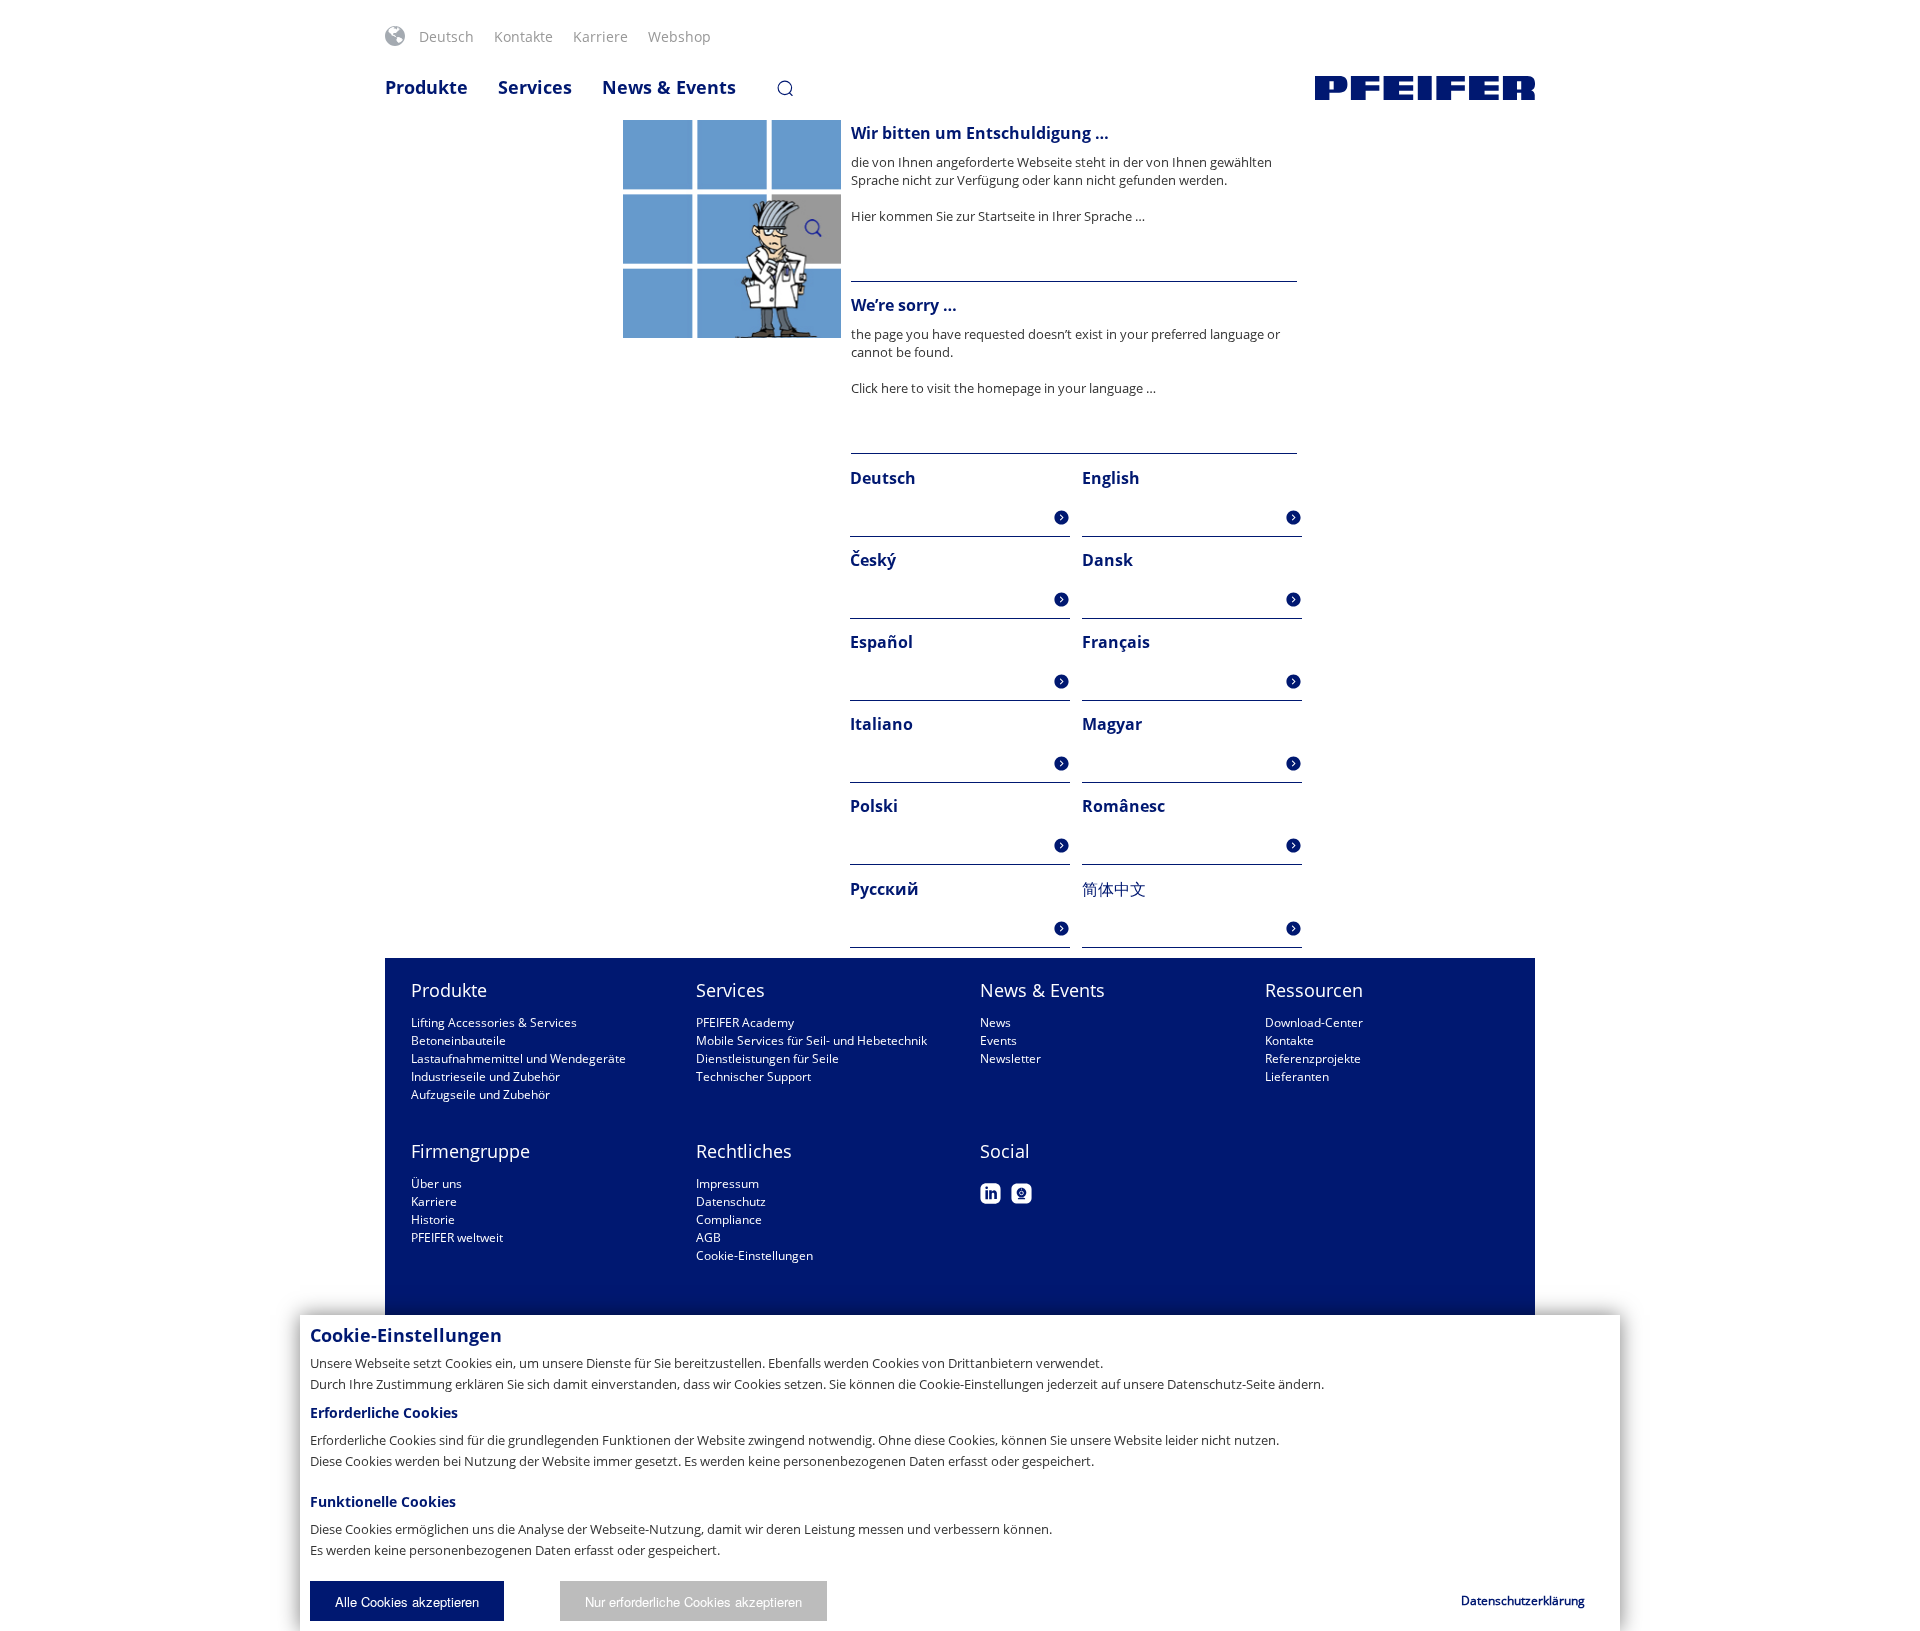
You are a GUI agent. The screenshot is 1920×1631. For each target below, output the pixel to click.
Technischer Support (753, 1076)
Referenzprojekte (1313, 1058)
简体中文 (1114, 889)
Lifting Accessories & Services (494, 1022)
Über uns (436, 1183)
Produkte (426, 87)
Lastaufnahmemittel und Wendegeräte (518, 1058)
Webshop (679, 36)
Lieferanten (1297, 1076)
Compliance (729, 1219)
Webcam (1021, 1193)
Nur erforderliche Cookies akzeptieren (693, 1601)
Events (998, 1040)
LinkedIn (990, 1193)
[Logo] (1425, 88)
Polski (874, 806)
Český (873, 560)
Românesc (1123, 806)
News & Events (669, 87)
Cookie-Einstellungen (754, 1255)
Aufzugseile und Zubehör (480, 1094)
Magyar (1112, 724)
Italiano (881, 724)
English (1111, 478)
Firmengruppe (470, 1151)
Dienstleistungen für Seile (767, 1058)
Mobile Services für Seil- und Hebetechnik (811, 1040)
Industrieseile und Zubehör (485, 1076)
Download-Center (1314, 1022)
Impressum (727, 1183)
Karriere (600, 36)
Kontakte (523, 36)
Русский (884, 889)
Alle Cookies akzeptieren (407, 1601)
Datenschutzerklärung (1523, 1600)
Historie (433, 1219)
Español (881, 642)
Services (535, 87)
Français (1116, 642)
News (995, 1022)
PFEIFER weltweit (457, 1237)
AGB (708, 1237)
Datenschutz (731, 1201)
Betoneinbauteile (458, 1040)
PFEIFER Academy (745, 1022)
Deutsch (446, 36)
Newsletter (1010, 1058)
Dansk (1107, 560)
